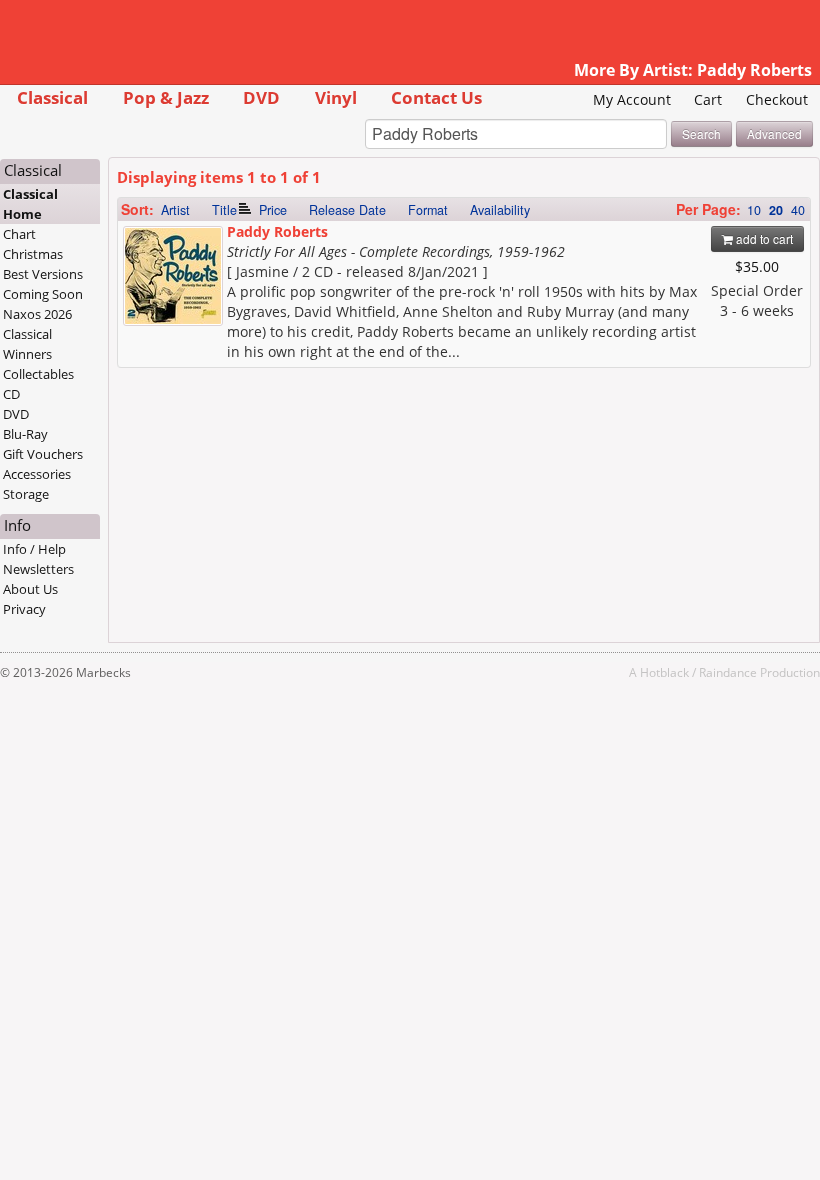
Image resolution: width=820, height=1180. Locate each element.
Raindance (728, 672)
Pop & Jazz (166, 97)
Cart (708, 99)
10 (754, 210)
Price (273, 210)
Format (428, 210)
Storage (26, 494)
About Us (30, 589)
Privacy (24, 609)
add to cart (763, 238)
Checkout (777, 99)
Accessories (37, 474)
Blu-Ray (25, 434)
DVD (261, 97)
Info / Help (34, 549)
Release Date (347, 210)
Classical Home (30, 204)
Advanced (774, 133)
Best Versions (43, 274)
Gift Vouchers (43, 454)
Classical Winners (27, 344)
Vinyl (336, 97)
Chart (19, 234)
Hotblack (664, 672)
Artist (175, 210)
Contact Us (436, 97)
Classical (52, 97)
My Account (632, 99)
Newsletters (38, 569)
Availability (500, 210)
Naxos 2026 (37, 314)
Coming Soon (43, 294)
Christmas (33, 254)
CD (11, 394)
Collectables (38, 374)
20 (776, 210)
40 (798, 210)
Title (224, 210)
